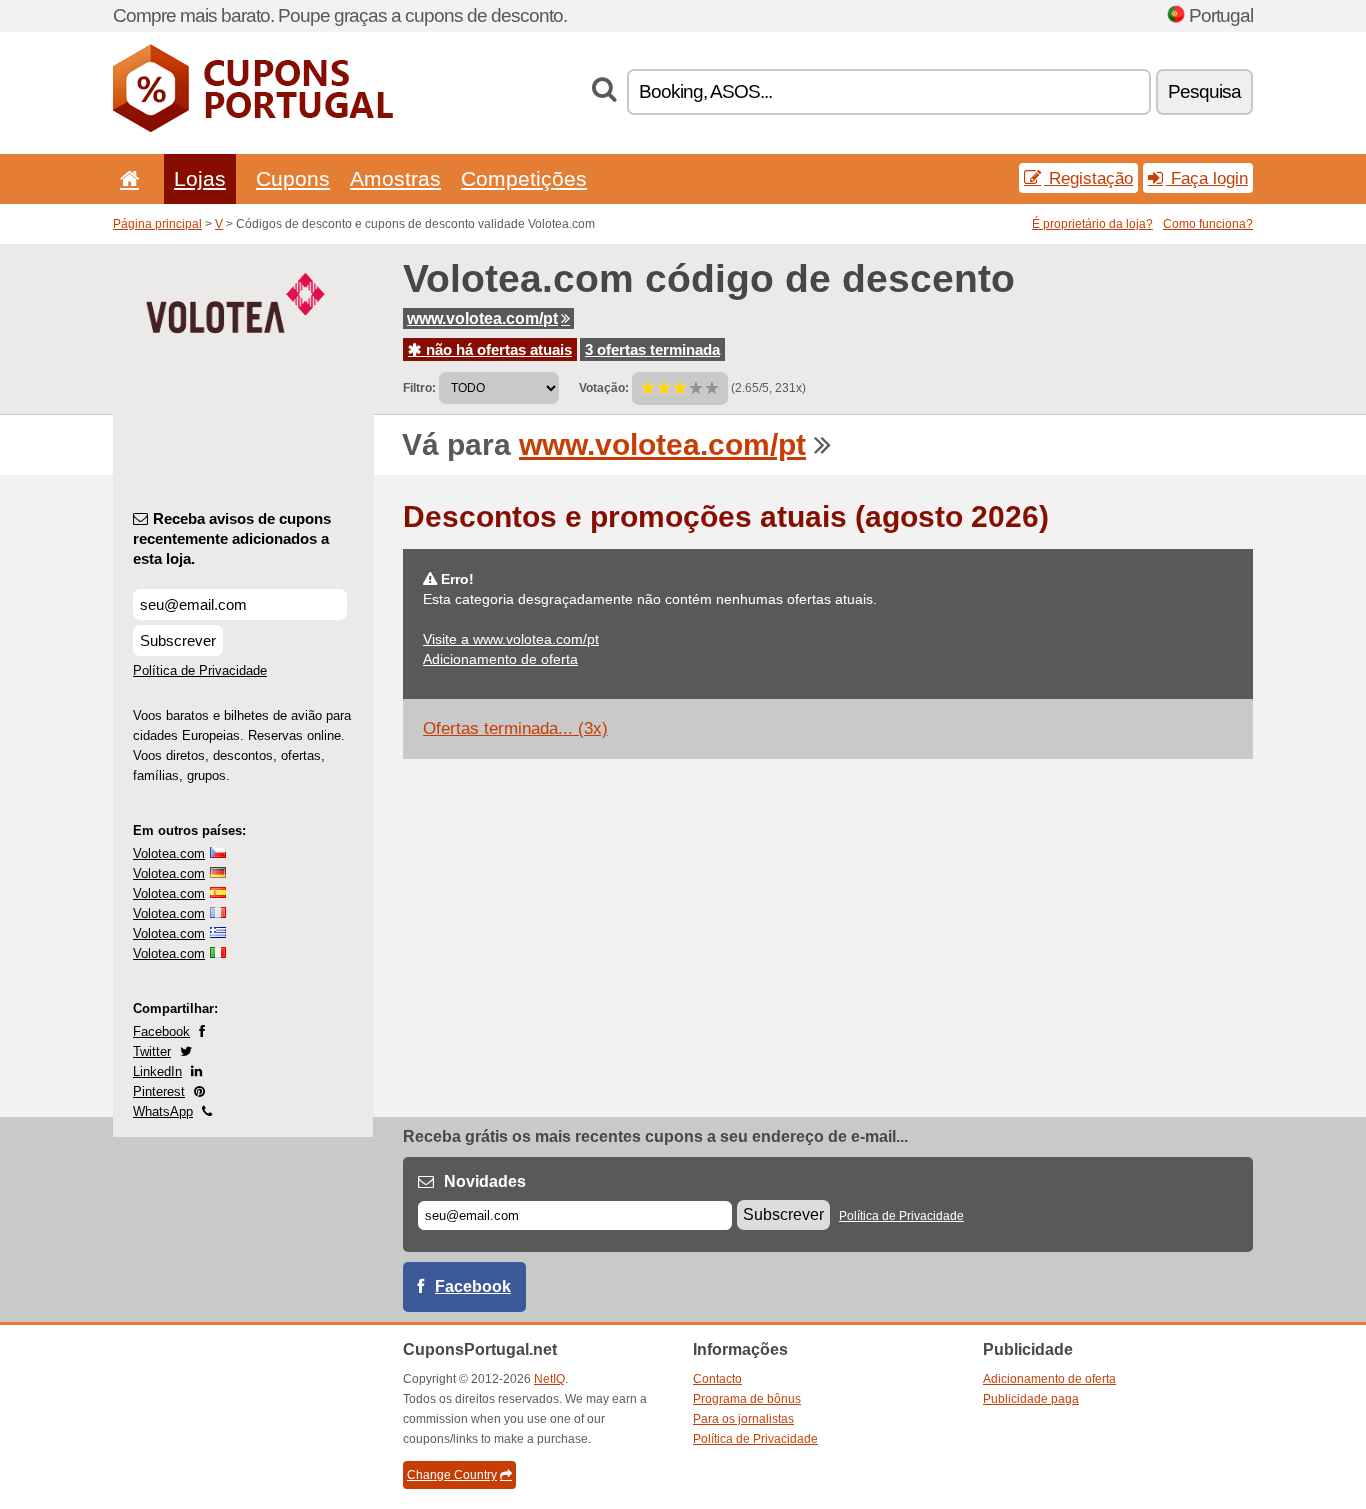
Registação (1088, 178)
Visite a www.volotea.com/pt (511, 639)
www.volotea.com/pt (482, 318)
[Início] (126, 178)
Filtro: (419, 388)
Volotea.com (169, 853)
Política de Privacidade (200, 670)
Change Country (452, 1475)
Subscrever (178, 640)
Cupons (293, 178)
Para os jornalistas (743, 1419)
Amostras (395, 178)
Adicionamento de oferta (500, 659)
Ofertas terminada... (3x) (515, 728)
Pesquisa (1204, 91)
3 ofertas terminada (652, 349)
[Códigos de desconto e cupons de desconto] (253, 128)
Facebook (161, 1031)
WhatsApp (163, 1111)
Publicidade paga (1031, 1399)
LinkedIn (157, 1071)
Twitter (152, 1051)
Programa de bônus (747, 1399)
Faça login (1207, 178)
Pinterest (159, 1091)
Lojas (200, 178)
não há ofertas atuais (497, 349)
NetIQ (549, 1379)
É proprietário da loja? (1092, 224)
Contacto (717, 1379)
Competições (524, 178)
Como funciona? (1208, 224)
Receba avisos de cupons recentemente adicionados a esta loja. (232, 538)
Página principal (157, 224)
